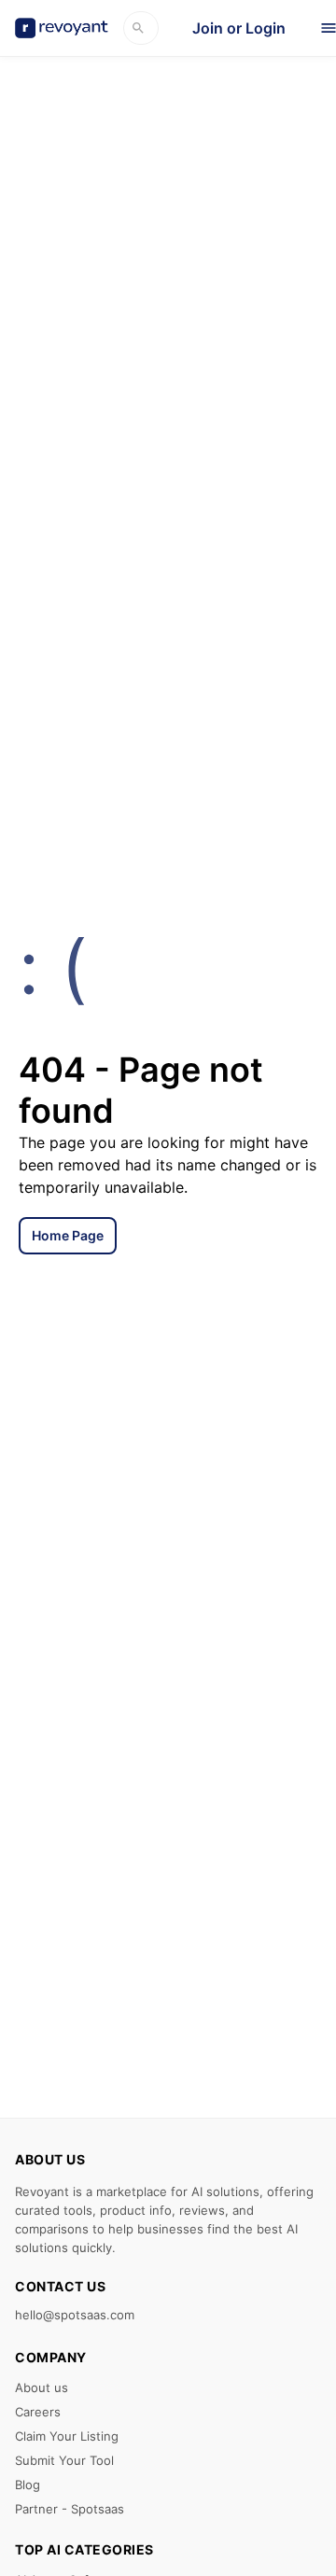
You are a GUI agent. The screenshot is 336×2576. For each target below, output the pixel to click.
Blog (28, 2485)
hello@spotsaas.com (75, 2315)
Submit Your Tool (64, 2460)
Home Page (68, 1235)
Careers (38, 2412)
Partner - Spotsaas (70, 2509)
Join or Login (239, 28)
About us (42, 2387)
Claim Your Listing (67, 2436)
